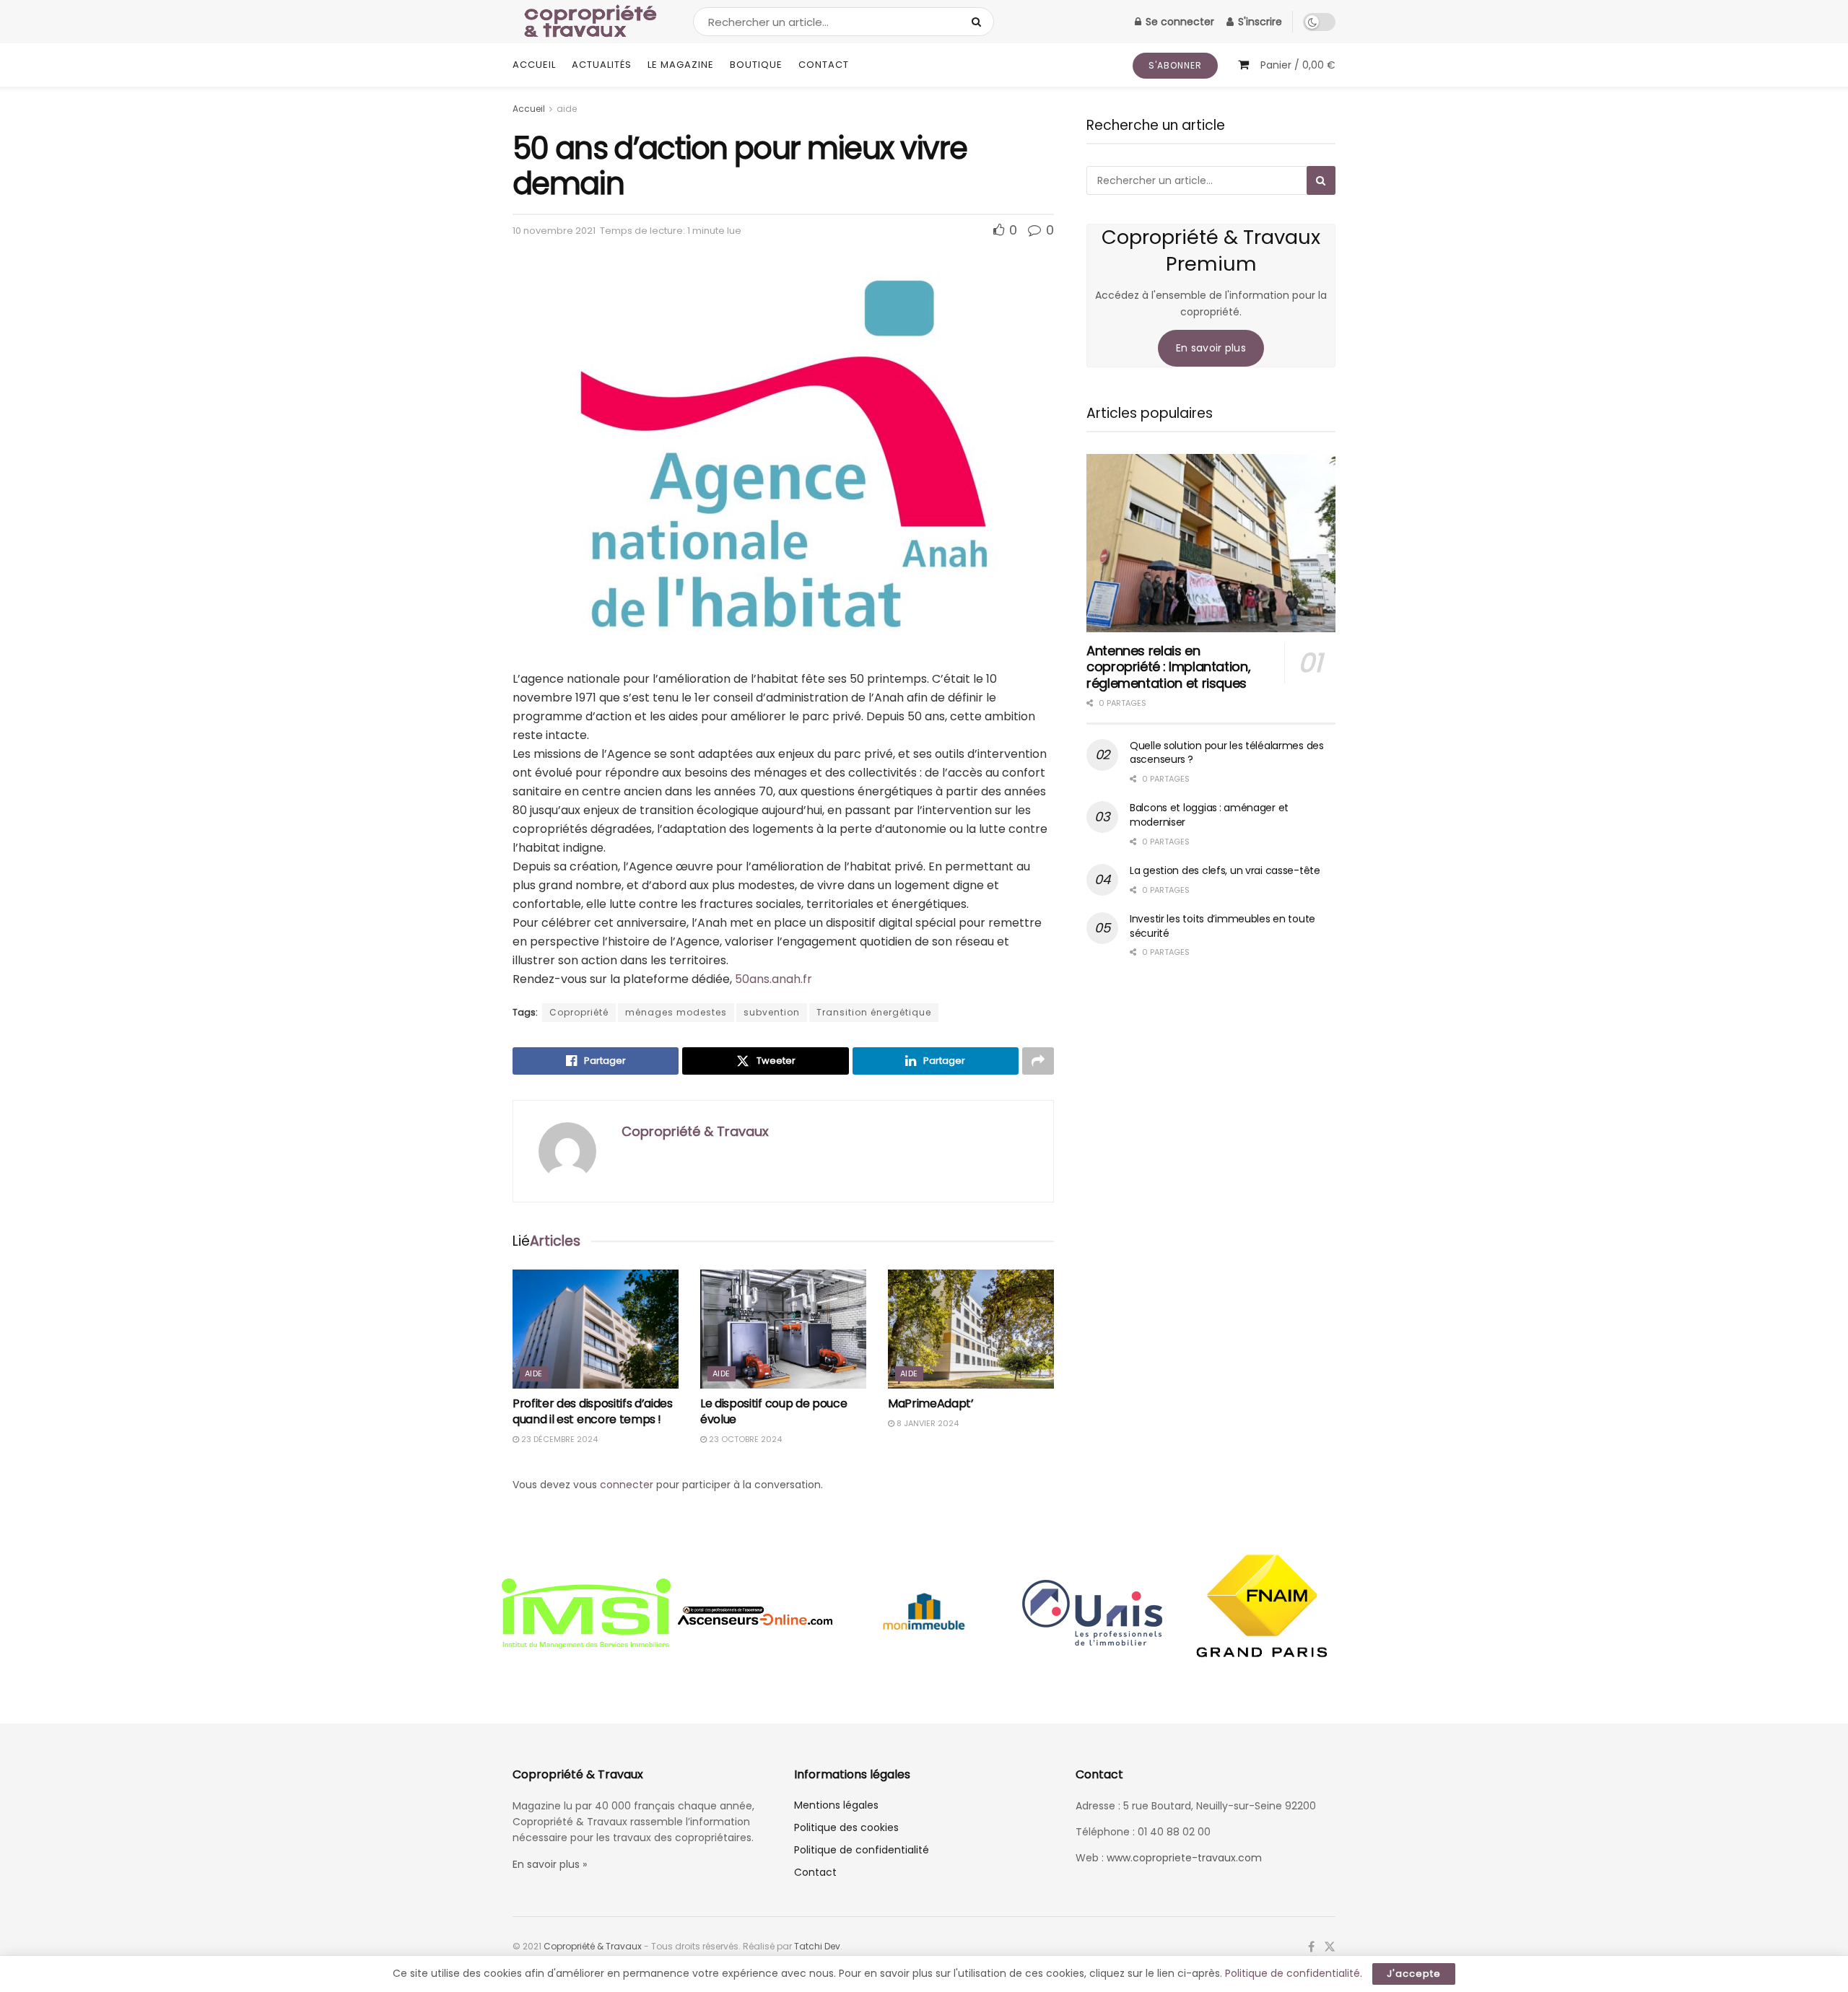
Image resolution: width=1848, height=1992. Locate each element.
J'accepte (1414, 1974)
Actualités (602, 65)
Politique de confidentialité (862, 1850)
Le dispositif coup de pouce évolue (773, 1411)
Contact (824, 65)
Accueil (534, 65)
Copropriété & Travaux (695, 1131)
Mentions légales (836, 1805)
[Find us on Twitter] (1330, 1947)
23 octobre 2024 (744, 1439)
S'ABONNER (1175, 65)
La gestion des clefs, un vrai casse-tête (1225, 870)
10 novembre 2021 (554, 231)
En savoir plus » (550, 1864)
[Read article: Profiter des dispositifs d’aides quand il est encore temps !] (596, 1329)
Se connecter (1178, 22)
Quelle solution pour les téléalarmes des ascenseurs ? (1227, 753)
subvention (772, 1012)
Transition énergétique (874, 1012)
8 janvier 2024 (927, 1423)
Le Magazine (681, 65)
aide (567, 109)
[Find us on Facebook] (1311, 1947)
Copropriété (579, 1012)
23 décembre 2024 (558, 1439)
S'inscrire (1259, 22)
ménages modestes (676, 1012)
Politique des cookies (846, 1827)
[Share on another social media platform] (1038, 1061)
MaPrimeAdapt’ (931, 1403)
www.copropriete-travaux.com (1184, 1858)
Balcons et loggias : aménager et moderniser (1209, 815)
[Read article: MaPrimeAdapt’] (971, 1329)
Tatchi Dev (817, 1946)
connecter (627, 1485)
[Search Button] (979, 22)
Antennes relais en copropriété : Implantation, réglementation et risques (1168, 667)
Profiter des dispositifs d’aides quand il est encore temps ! (593, 1411)
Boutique (756, 65)
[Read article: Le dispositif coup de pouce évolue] (783, 1329)
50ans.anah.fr (773, 979)
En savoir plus (1211, 348)
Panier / (1298, 65)
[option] (586, 1615)
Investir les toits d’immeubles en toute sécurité (1222, 926)
